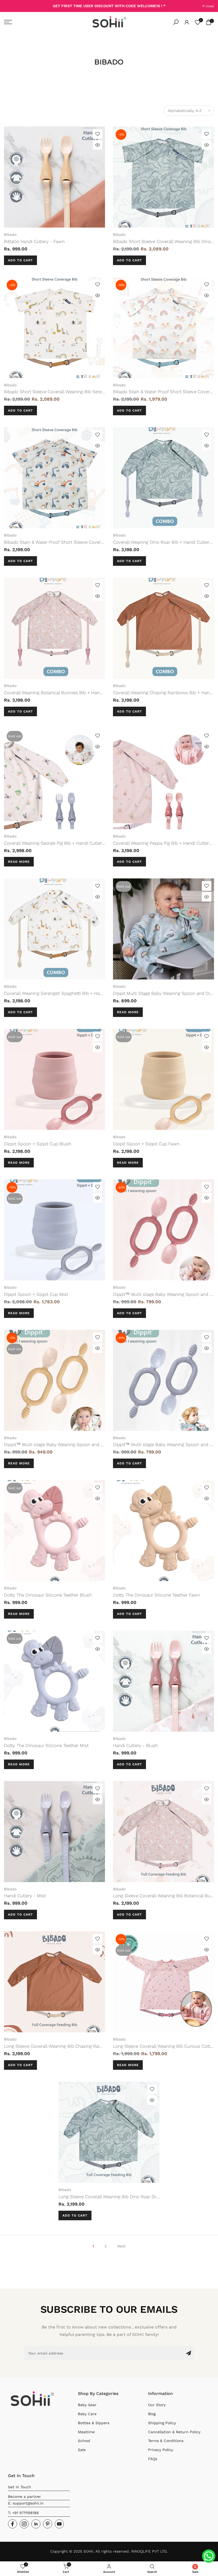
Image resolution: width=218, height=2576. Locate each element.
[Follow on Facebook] (12, 2524)
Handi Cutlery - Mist (25, 1896)
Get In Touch (20, 2487)
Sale (82, 2450)
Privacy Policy (161, 2450)
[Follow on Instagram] (24, 2524)
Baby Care (87, 2414)
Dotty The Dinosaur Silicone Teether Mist (46, 1745)
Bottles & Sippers (94, 2423)
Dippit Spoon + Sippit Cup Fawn (146, 1144)
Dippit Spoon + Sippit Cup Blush (38, 1144)
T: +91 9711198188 (23, 2513)
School (84, 2441)
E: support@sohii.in (26, 2503)
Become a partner (24, 2497)
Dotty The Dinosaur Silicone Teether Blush (48, 1595)
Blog (152, 2414)
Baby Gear (87, 2405)
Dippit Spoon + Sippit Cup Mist (36, 1294)
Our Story (157, 2405)
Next (121, 2246)
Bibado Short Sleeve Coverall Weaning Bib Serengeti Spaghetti (68, 392)
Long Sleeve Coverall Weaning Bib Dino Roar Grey (110, 2197)
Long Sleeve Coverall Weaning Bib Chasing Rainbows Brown (66, 2046)
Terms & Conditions (166, 2441)
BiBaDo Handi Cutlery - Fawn (34, 241)
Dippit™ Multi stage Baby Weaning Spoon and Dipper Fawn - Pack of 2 (77, 1444)
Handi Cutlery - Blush (135, 1745)
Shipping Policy (162, 2423)
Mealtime (86, 2432)
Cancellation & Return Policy (174, 2432)
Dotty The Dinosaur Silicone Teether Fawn (156, 1595)
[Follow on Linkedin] (36, 2524)
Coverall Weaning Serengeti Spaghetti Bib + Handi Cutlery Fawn (69, 993)
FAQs (153, 2459)
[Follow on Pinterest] (48, 2524)
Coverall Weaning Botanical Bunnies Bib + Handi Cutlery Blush (68, 693)
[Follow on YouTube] (59, 2524)
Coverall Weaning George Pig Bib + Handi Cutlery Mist (59, 843)
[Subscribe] (188, 2353)
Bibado (10, 234)
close (11, 6)
